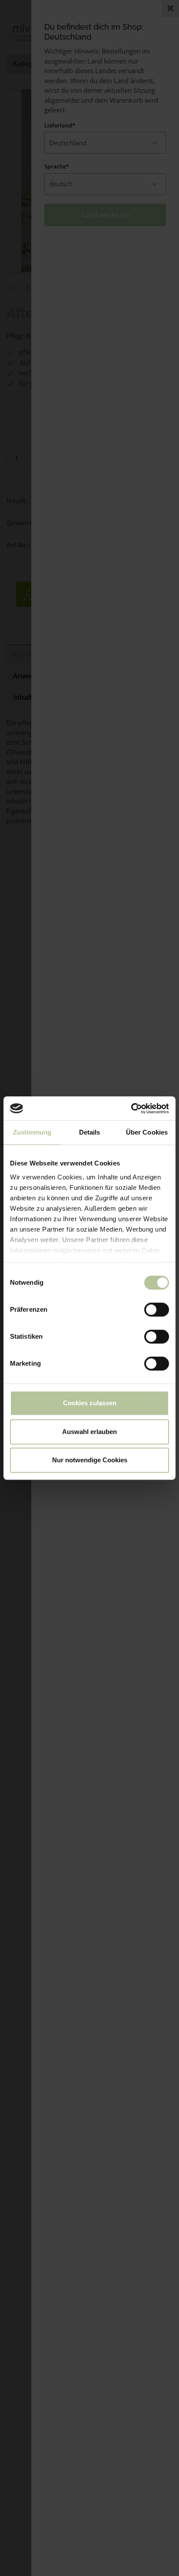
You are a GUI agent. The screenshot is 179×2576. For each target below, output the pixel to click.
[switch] (157, 1310)
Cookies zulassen (90, 1403)
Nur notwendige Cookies (90, 1460)
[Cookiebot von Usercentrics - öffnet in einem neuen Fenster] (131, 1108)
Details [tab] (90, 1132)
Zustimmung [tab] (32, 1132)
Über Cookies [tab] (147, 1132)
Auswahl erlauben (89, 1432)
